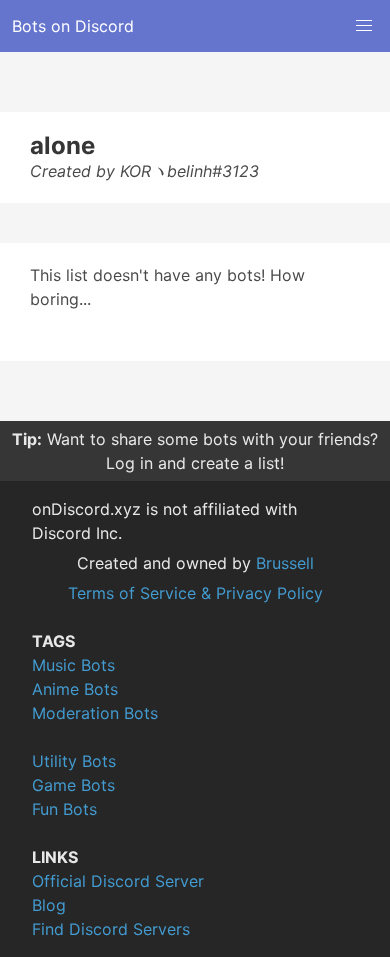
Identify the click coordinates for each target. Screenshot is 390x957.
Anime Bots (75, 689)
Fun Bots (64, 809)
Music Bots (73, 665)
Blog (49, 905)
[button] (364, 26)
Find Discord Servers (111, 929)
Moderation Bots (95, 713)
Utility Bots (74, 761)
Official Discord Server (118, 881)
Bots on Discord (73, 26)
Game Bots (73, 785)
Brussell (285, 563)
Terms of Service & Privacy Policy (195, 593)
